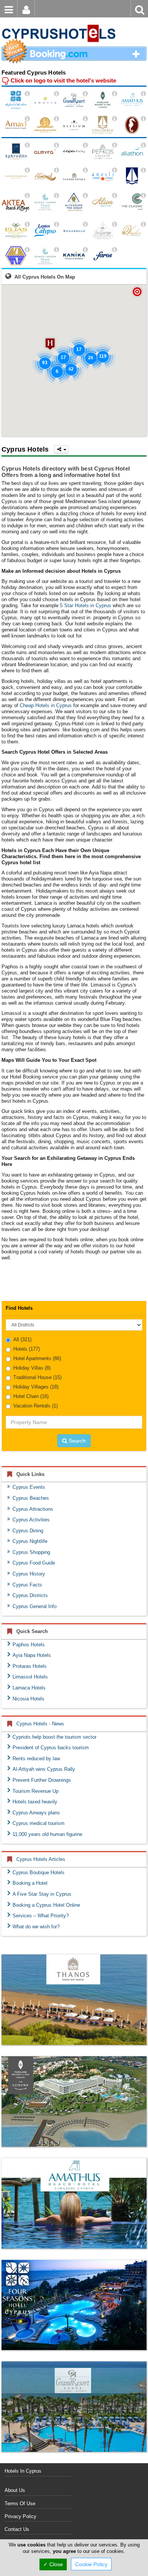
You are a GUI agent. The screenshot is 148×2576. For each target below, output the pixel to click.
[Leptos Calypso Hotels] (45, 231)
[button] (50, 344)
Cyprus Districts (30, 1595)
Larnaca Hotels (29, 1688)
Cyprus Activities (31, 1520)
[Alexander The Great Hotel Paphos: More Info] (85, 196)
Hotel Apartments (37, 1358)
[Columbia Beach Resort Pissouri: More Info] (115, 119)
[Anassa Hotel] (45, 100)
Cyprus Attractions (33, 1509)
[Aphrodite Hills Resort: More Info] (27, 145)
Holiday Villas (32, 1368)
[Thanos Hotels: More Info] (85, 170)
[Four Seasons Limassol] (16, 100)
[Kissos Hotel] (16, 256)
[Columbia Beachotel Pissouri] (132, 177)
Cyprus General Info (35, 1606)
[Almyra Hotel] (45, 152)
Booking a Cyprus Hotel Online (46, 1905)
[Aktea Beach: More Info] (27, 196)
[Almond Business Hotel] (45, 177)
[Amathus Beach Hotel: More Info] (143, 94)
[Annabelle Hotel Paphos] (74, 231)
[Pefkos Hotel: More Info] (115, 145)
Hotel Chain (31, 1396)
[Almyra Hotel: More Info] (57, 145)
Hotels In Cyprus (23, 2471)
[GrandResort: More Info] (85, 94)
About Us (15, 2490)
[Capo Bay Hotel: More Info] (85, 145)
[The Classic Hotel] (132, 202)
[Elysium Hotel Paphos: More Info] (85, 119)
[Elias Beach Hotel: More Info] (27, 224)
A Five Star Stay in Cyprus (42, 1894)
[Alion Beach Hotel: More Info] (115, 196)
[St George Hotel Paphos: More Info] (115, 224)
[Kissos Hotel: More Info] (27, 250)
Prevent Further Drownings (42, 1780)
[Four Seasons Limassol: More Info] (27, 94)
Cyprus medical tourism (39, 1823)
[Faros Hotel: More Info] (115, 250)
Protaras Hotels (30, 1666)
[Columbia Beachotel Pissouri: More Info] (143, 170)
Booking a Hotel (30, 1883)
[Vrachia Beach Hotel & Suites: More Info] (143, 224)
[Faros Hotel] (103, 256)
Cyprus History (29, 1574)
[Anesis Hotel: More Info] (115, 170)
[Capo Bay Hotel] (74, 152)
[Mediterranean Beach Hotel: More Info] (27, 170)
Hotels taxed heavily (35, 1802)
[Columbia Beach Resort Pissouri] (103, 125)
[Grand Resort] (74, 2407)
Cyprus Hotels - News (40, 1724)
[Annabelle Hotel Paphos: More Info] (85, 224)
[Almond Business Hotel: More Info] (57, 170)
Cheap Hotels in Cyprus (46, 705)
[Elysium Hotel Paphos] (74, 125)
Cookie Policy (91, 2564)
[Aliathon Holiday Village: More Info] (143, 145)
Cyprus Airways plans (36, 1813)
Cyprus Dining (28, 1531)
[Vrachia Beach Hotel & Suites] (132, 231)
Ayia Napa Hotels (32, 1655)
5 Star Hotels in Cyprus (86, 605)
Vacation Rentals (35, 1406)
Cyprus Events (29, 1487)
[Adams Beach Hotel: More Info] (57, 119)
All (22, 1339)
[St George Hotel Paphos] (103, 231)
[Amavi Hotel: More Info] (27, 119)
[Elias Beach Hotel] (16, 231)
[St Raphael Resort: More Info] (143, 119)
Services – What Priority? (41, 1916)
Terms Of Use (20, 2504)
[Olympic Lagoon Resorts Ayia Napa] (45, 256)
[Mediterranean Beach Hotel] (16, 177)
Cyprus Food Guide (34, 1563)
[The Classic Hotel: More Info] (143, 196)
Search (76, 1441)
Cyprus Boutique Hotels (39, 1872)
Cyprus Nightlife (30, 1541)
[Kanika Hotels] (74, 256)
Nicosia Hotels (28, 1699)
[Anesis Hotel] (103, 177)
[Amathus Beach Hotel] (132, 100)
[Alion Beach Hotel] (103, 202)
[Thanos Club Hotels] (74, 2000)
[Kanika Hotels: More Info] (85, 250)
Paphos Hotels (29, 1645)
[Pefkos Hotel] (103, 152)
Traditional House (37, 1377)
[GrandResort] (74, 100)
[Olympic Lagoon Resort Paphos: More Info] (57, 196)
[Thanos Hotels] (74, 177)
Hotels (27, 1349)
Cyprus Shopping (31, 1552)
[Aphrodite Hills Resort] (16, 152)
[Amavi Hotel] (16, 125)
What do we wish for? (36, 1927)
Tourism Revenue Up (35, 1791)
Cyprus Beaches (31, 1498)
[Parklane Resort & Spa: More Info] (115, 94)
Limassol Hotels (30, 1677)
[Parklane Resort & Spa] (103, 100)
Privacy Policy (20, 2516)
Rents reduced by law (36, 1759)
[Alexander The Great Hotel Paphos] (74, 202)
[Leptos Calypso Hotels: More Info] (57, 224)
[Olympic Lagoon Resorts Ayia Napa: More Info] (57, 250)
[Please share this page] (61, 449)
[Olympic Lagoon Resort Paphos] (45, 202)
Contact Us (17, 2529)
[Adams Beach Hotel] (45, 125)
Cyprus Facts (27, 1585)
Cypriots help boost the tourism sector (54, 1737)
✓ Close (53, 2564)
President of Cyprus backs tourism (51, 1748)
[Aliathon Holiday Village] (132, 152)
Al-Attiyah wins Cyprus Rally (44, 1769)
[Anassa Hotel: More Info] (57, 94)
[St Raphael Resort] (132, 125)
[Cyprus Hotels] (58, 21)
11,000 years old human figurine (47, 1834)
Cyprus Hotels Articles (41, 1859)
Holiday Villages (36, 1387)
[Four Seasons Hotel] (74, 2305)
